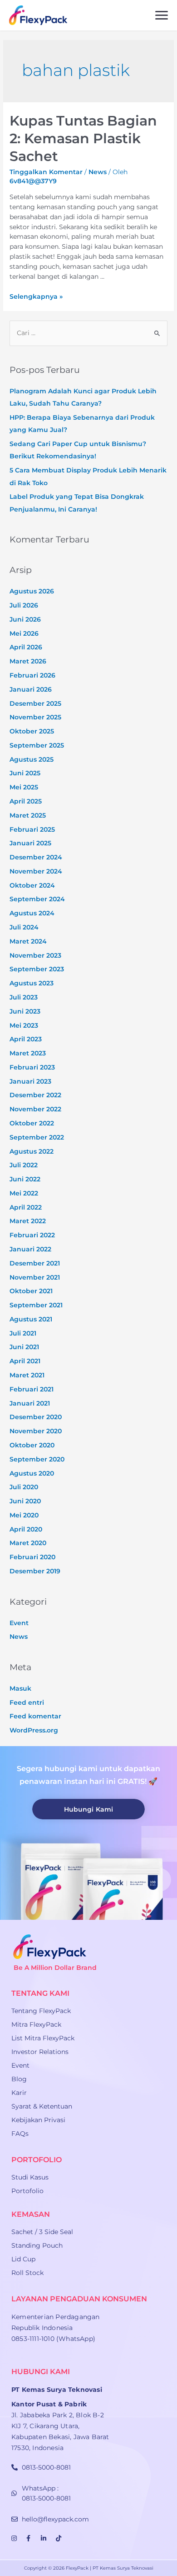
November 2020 (36, 1431)
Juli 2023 (24, 997)
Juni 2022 (25, 1179)
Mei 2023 (24, 1025)
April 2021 (25, 1361)
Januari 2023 (30, 1081)
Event (19, 1623)
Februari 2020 (32, 1557)
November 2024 (36, 871)
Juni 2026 (25, 619)
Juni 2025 (25, 773)
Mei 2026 (24, 633)
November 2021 (35, 1277)
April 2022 (26, 1207)
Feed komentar (35, 1716)
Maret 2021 (27, 1375)
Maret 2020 (28, 1543)
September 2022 (37, 1137)
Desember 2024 (36, 857)
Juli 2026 (24, 605)
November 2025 (35, 717)
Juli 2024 (24, 927)
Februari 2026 (32, 675)
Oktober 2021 (31, 1291)
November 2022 (35, 1109)
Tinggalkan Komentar (46, 172)
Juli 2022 (24, 1165)
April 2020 (26, 1529)
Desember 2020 (36, 1417)
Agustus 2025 (32, 759)
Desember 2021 (35, 1263)
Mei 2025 (24, 787)
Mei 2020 (24, 1515)
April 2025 (26, 801)
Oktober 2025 (32, 731)
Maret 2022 (28, 1221)
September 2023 (37, 969)
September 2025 (37, 745)
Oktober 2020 (32, 1445)
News (98, 172)
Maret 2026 (28, 661)
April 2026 (26, 647)
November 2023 (35, 955)
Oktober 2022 (32, 1123)
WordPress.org (34, 1730)
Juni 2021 (24, 1347)
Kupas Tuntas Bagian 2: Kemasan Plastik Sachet (83, 138)
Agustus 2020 (32, 1473)
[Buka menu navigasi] (162, 15)
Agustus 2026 (32, 591)
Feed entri (27, 1702)
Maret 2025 (28, 815)
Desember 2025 (35, 703)
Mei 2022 (24, 1193)
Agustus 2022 (32, 1151)
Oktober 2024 (32, 885)
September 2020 (37, 1459)
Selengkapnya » (36, 296)
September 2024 (37, 899)
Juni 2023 (25, 1011)
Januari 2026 (31, 689)
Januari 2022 (30, 1249)
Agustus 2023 (32, 983)
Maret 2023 (28, 1053)
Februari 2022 (32, 1235)
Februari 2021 (32, 1389)
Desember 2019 (35, 1571)
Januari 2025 (30, 843)
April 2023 (26, 1039)
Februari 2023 (32, 1067)
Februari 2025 (32, 829)
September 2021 (36, 1305)
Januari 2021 (30, 1403)
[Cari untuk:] (88, 333)
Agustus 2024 (32, 913)
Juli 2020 (24, 1487)
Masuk (20, 1688)
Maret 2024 (28, 941)
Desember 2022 (35, 1095)
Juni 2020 (25, 1501)
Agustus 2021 (31, 1319)
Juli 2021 (23, 1333)
